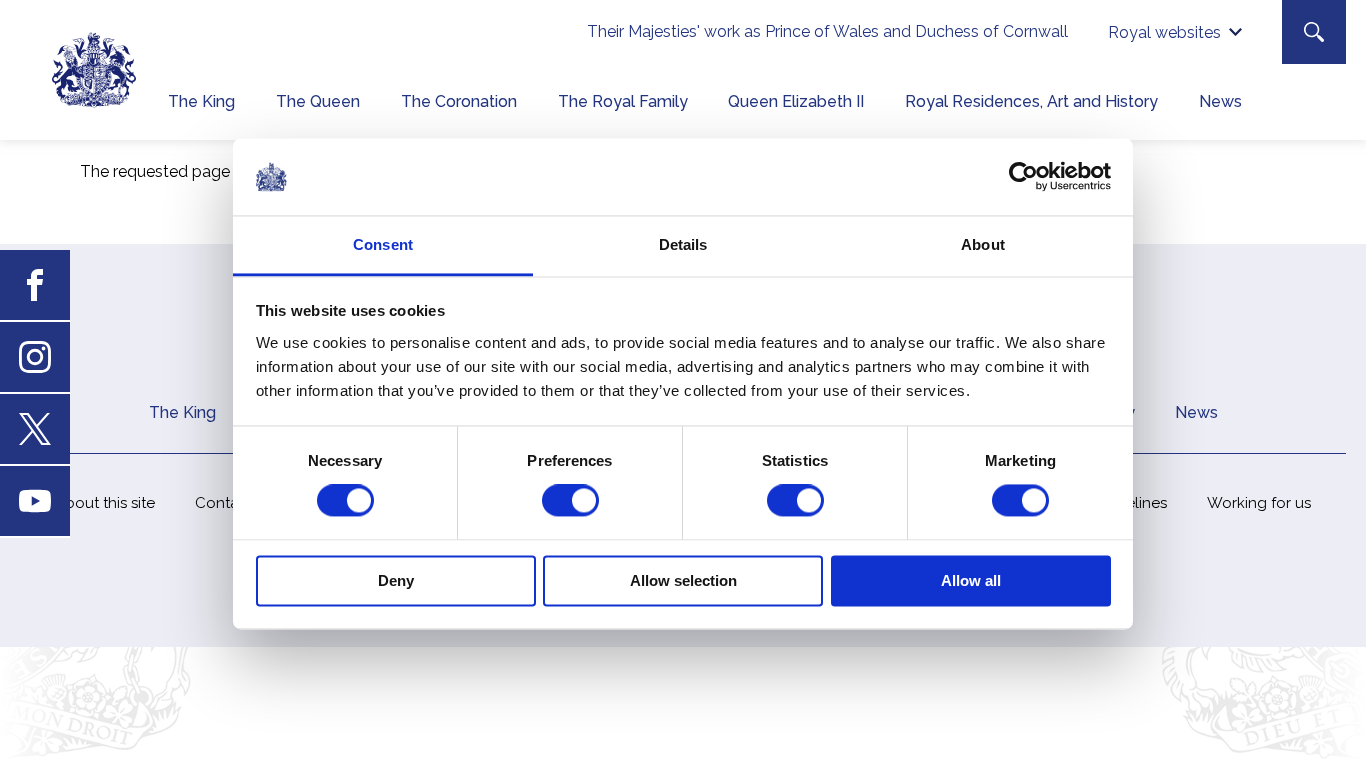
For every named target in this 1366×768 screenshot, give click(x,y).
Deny (396, 580)
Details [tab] (683, 244)
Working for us (1259, 503)
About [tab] (983, 244)
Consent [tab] (383, 244)
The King (201, 101)
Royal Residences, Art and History (1031, 101)
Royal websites (1164, 32)
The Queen (318, 101)
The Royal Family (623, 101)
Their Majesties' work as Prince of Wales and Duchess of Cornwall (827, 31)
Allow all (971, 580)
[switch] (570, 501)
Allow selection (683, 580)
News (1220, 101)
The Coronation (459, 101)
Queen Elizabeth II (796, 101)
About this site (105, 503)
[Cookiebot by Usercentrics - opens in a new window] (1023, 177)
